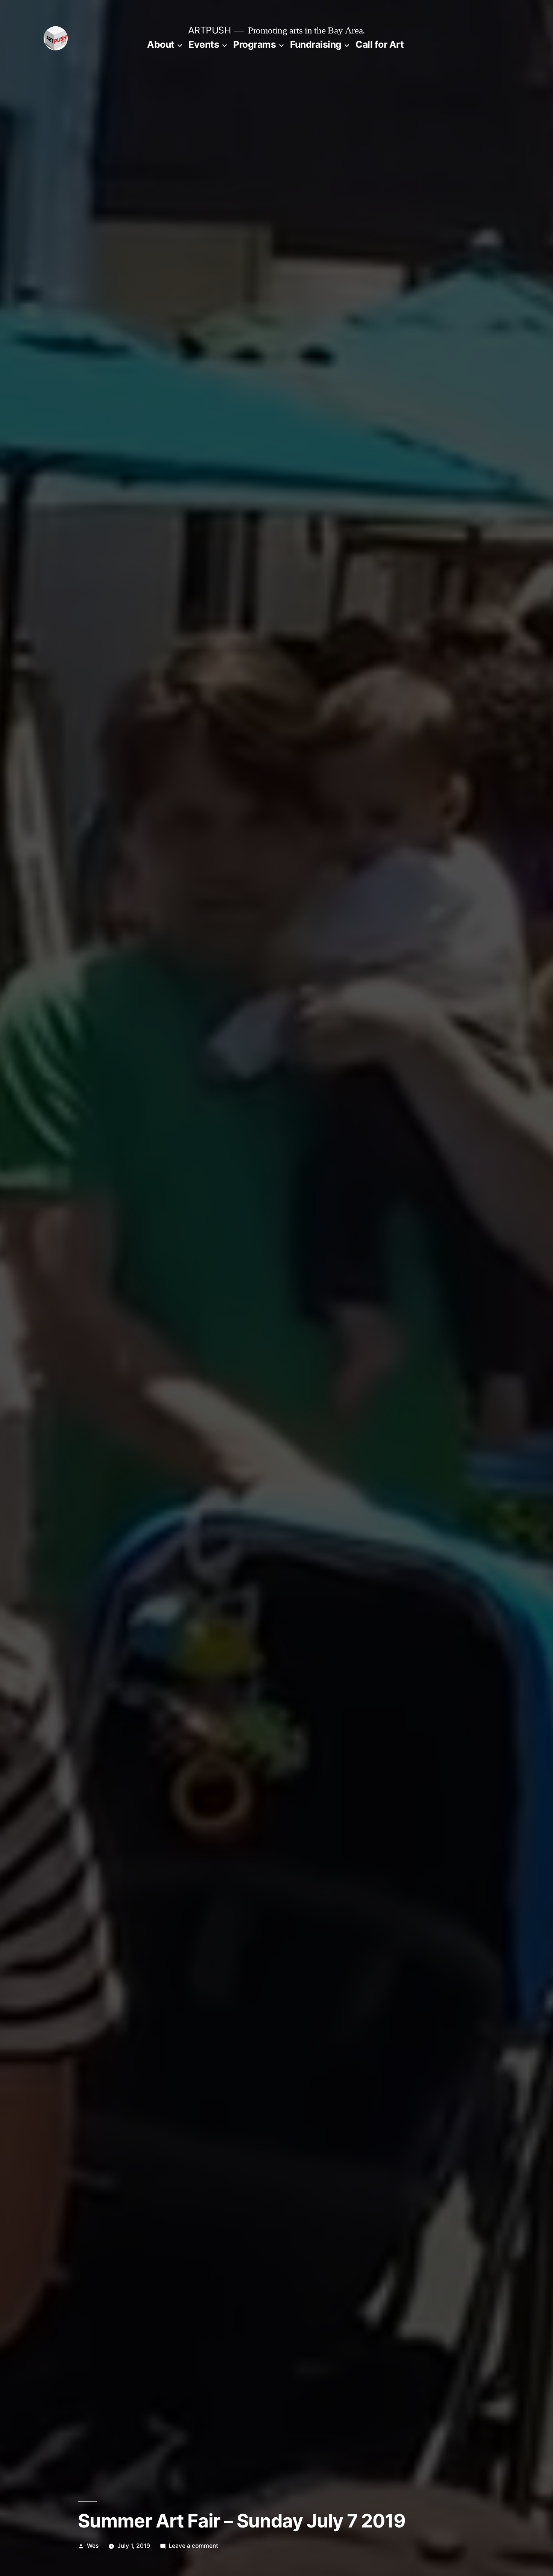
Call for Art (380, 44)
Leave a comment (193, 2546)
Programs (254, 44)
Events (204, 44)
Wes (93, 2546)
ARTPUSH (210, 30)
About (161, 44)
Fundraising (316, 44)
